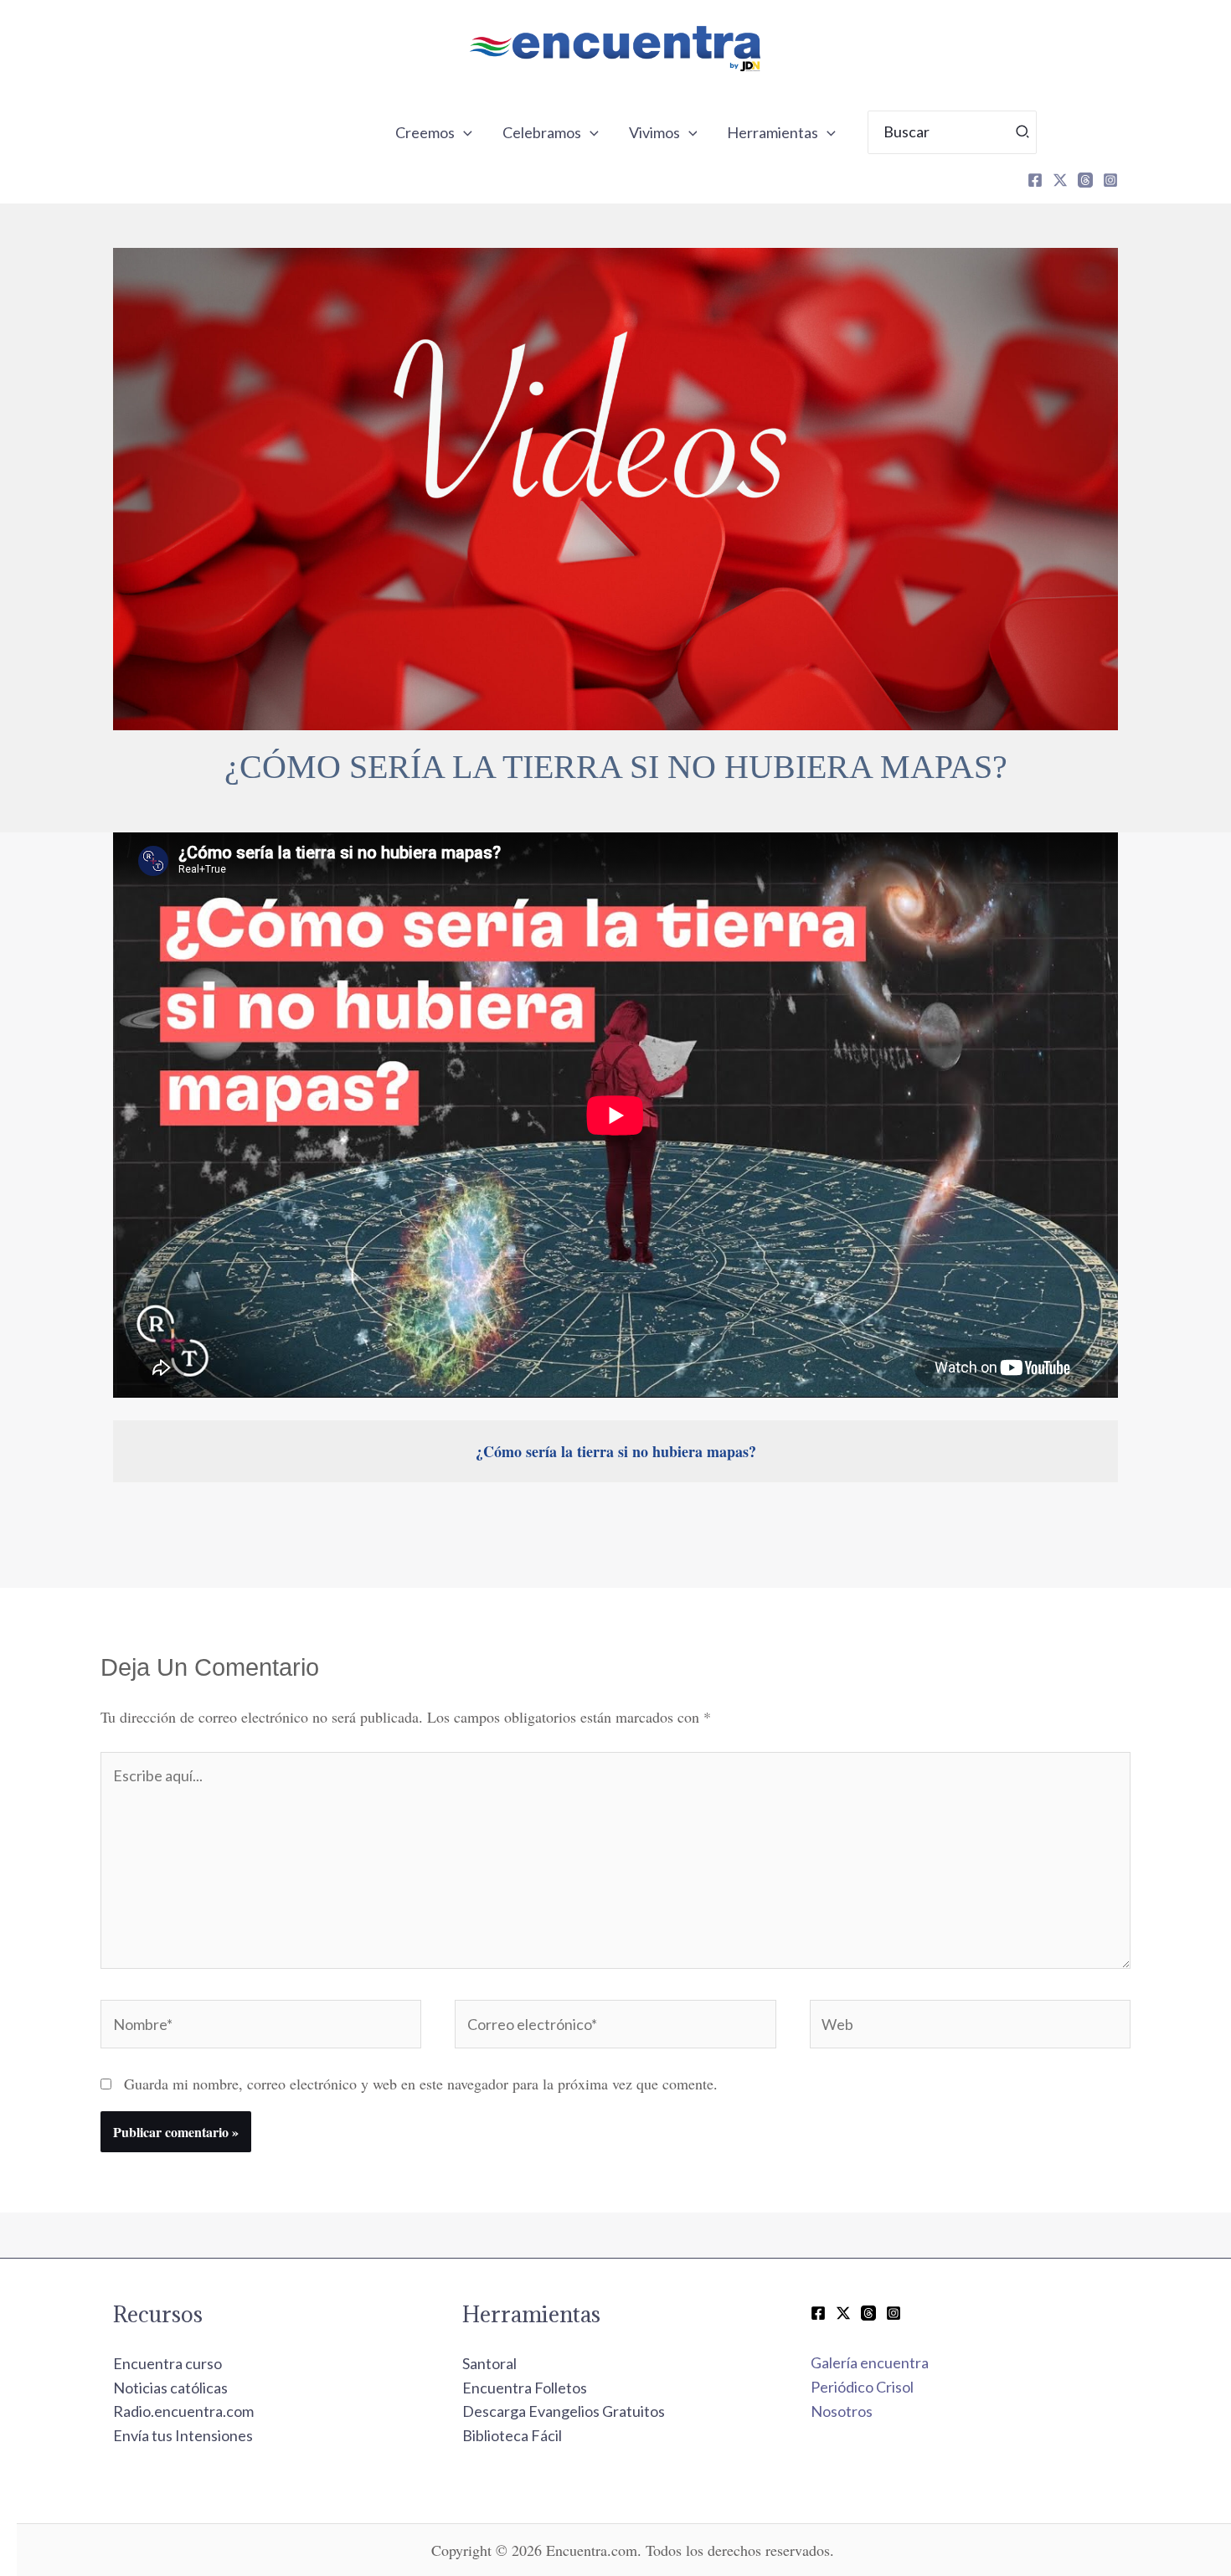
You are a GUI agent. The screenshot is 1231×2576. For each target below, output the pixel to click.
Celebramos (542, 132)
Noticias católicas (170, 2388)
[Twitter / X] (843, 2313)
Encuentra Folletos (525, 2388)
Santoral (489, 2363)
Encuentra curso (167, 2363)
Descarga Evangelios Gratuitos (564, 2411)
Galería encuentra (870, 2362)
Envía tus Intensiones (183, 2435)
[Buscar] (1023, 132)
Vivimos (654, 132)
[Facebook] (1035, 180)
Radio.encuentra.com (183, 2411)
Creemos (425, 132)
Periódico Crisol (862, 2387)
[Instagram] (1110, 180)
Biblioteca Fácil (512, 2435)
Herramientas (773, 132)
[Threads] (1085, 180)
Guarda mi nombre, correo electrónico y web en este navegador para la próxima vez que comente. (421, 2084)
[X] (1060, 180)
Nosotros (842, 2411)
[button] (464, 132)
